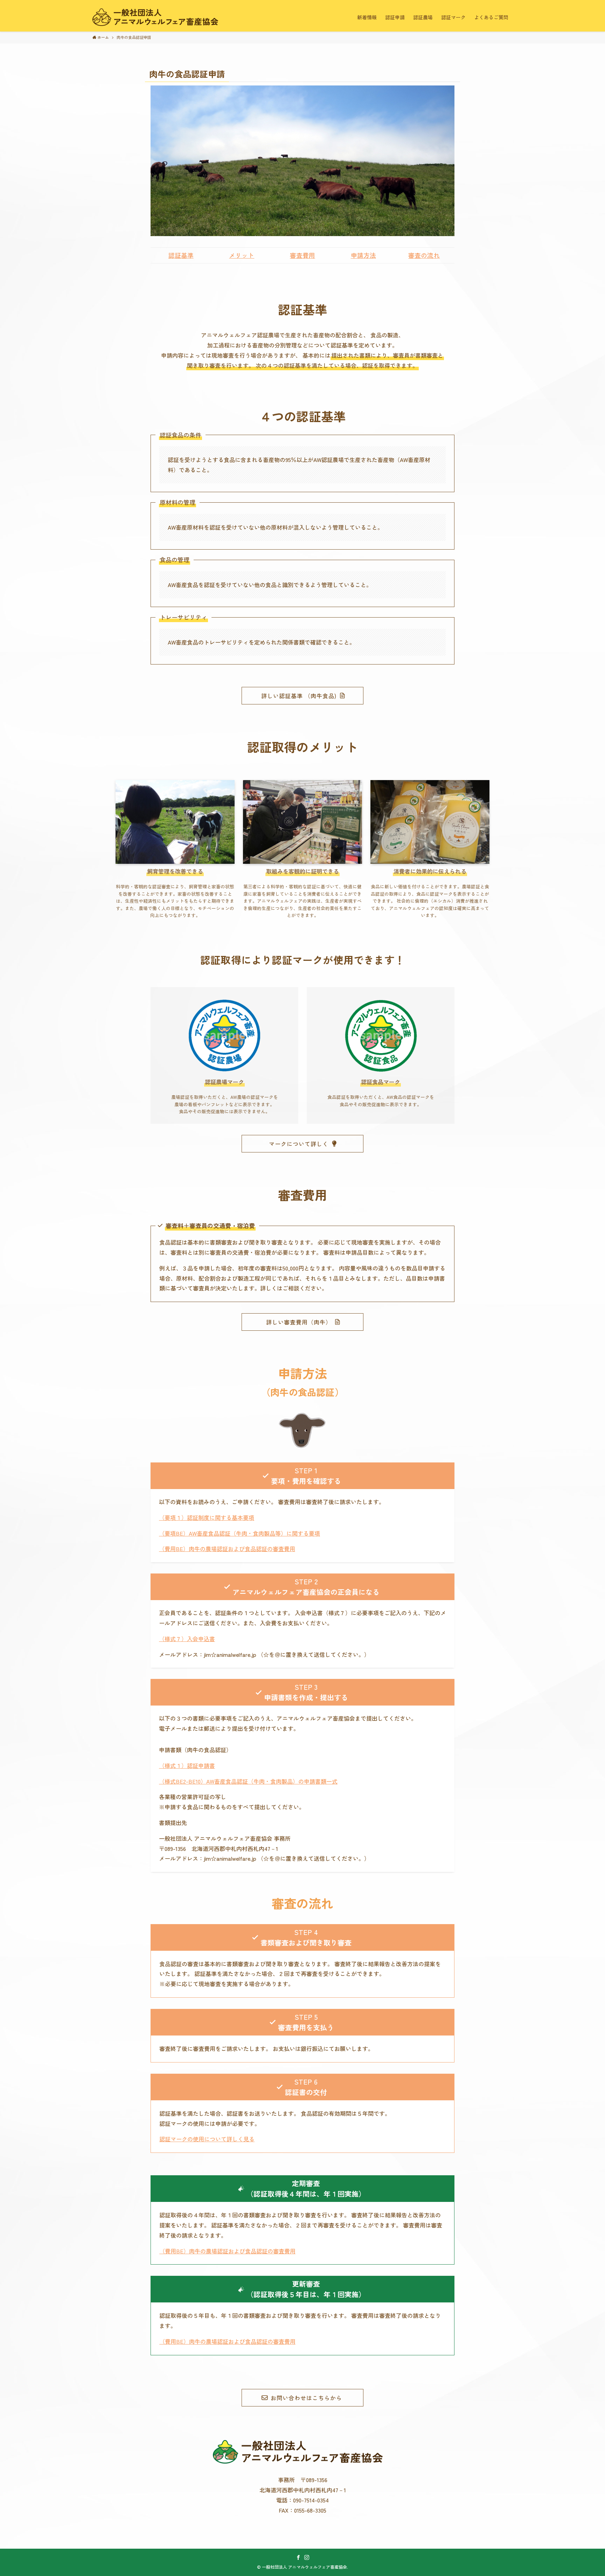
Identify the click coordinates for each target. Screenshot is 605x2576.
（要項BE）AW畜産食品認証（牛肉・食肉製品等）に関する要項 (239, 1533)
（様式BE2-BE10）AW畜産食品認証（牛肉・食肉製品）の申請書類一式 (248, 1781)
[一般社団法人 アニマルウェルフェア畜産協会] (159, 17)
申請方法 (363, 255)
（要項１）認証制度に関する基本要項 (207, 1517)
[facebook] (298, 2557)
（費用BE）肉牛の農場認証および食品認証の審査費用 (227, 1549)
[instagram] (307, 2557)
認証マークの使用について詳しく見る (207, 2139)
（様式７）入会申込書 (187, 1639)
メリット (242, 255)
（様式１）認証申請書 (187, 1765)
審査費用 (302, 255)
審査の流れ (424, 255)
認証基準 (181, 255)
